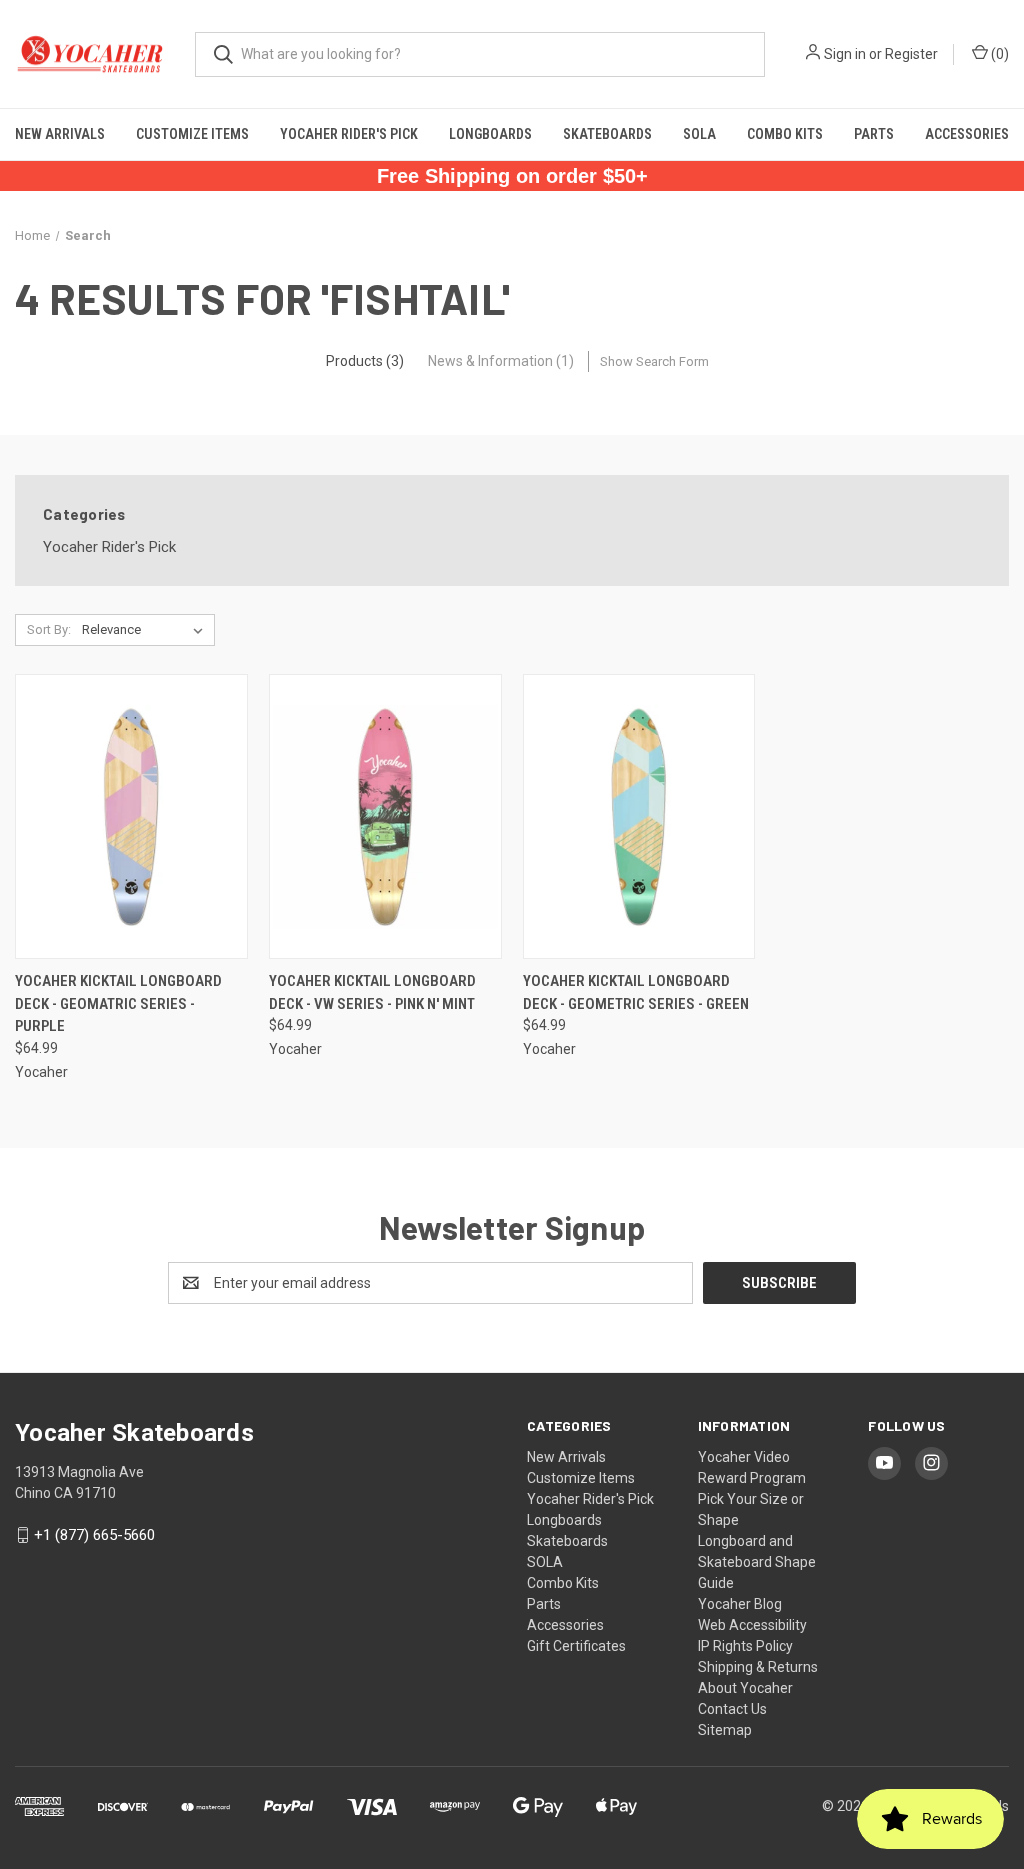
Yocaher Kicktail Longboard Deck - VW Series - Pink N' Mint (372, 992)
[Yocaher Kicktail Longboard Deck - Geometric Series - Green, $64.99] (639, 816)
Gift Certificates (576, 1646)
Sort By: (49, 629)
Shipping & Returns (758, 1667)
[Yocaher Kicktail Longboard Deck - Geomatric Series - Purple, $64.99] (131, 816)
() (998, 54)
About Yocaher (745, 1688)
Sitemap (725, 1730)
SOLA (699, 134)
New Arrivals (60, 134)
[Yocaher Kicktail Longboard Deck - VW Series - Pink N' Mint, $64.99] (385, 816)
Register (911, 54)
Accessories (967, 134)
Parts (874, 134)
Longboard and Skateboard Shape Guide (757, 1562)
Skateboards (607, 134)
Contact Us (732, 1709)
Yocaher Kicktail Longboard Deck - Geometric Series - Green (636, 992)
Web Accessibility (752, 1625)
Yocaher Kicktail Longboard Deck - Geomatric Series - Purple (118, 1003)
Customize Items (192, 134)
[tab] (365, 361)
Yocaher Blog (740, 1604)
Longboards (490, 134)
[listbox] (146, 630)
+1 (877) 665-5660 (94, 1535)
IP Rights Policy (745, 1646)
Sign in (845, 54)
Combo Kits (785, 134)
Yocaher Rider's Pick (349, 134)
